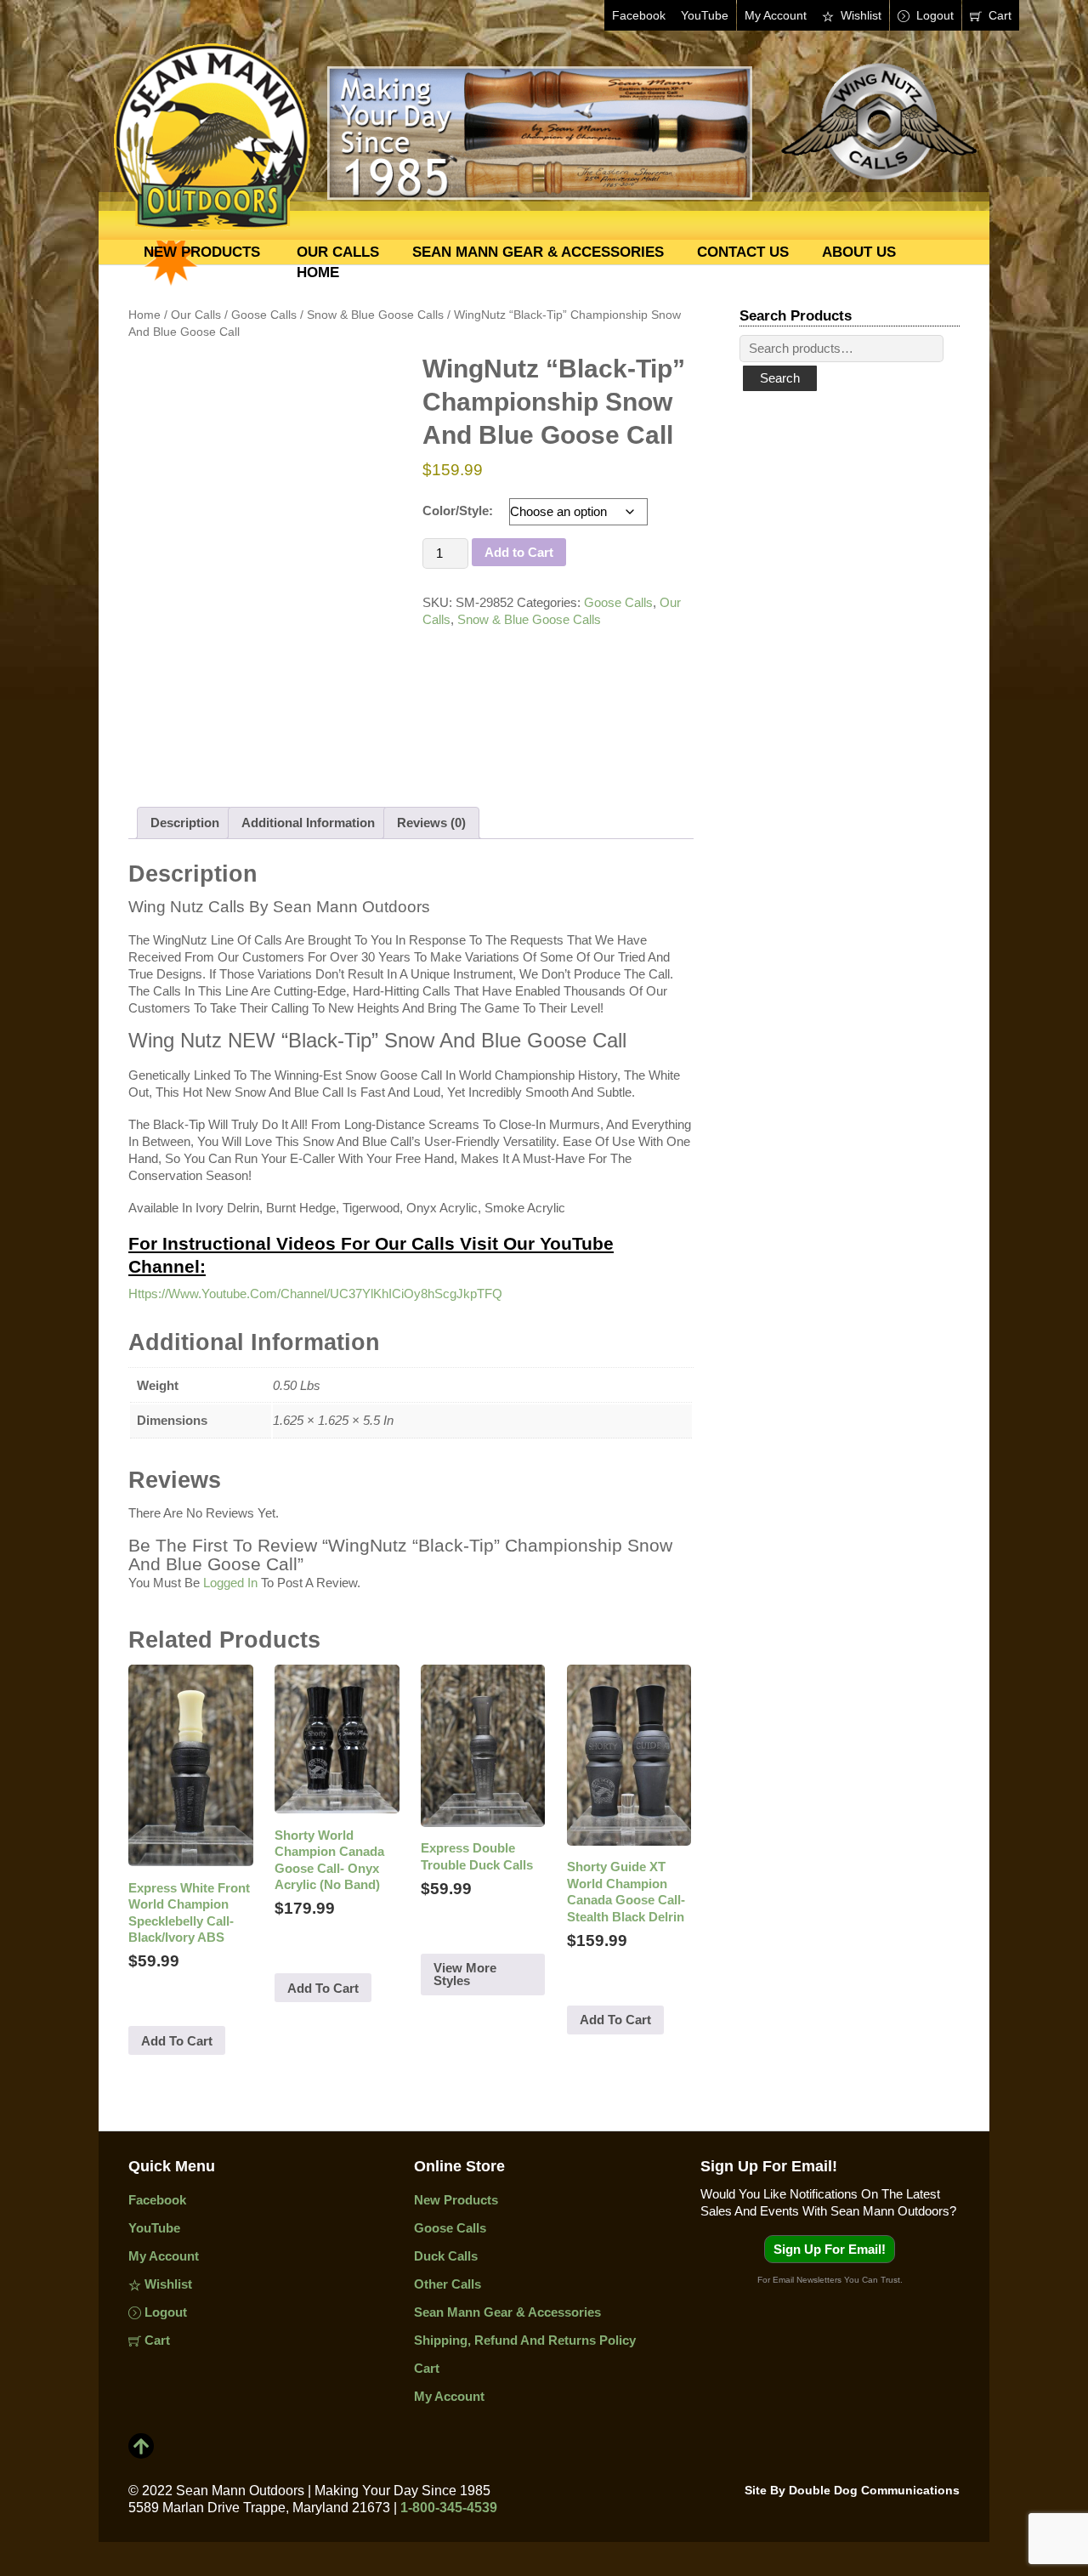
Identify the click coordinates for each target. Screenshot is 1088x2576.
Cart (998, 15)
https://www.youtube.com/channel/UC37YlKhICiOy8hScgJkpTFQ (315, 1294)
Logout (933, 15)
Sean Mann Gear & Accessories (538, 252)
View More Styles (465, 1974)
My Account (776, 15)
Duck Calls (446, 2256)
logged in (230, 1583)
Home (318, 272)
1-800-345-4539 (449, 2508)
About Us (859, 252)
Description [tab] (185, 823)
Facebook (639, 15)
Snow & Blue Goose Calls (529, 619)
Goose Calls (618, 602)
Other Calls (448, 2284)
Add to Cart (519, 552)
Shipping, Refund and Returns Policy (525, 2340)
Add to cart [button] (177, 2041)
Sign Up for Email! (830, 2249)
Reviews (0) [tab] (431, 823)
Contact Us (743, 252)
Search (780, 378)
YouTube (705, 15)
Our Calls (338, 252)
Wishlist (859, 15)
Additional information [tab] (308, 823)
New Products (202, 252)
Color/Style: (458, 511)
